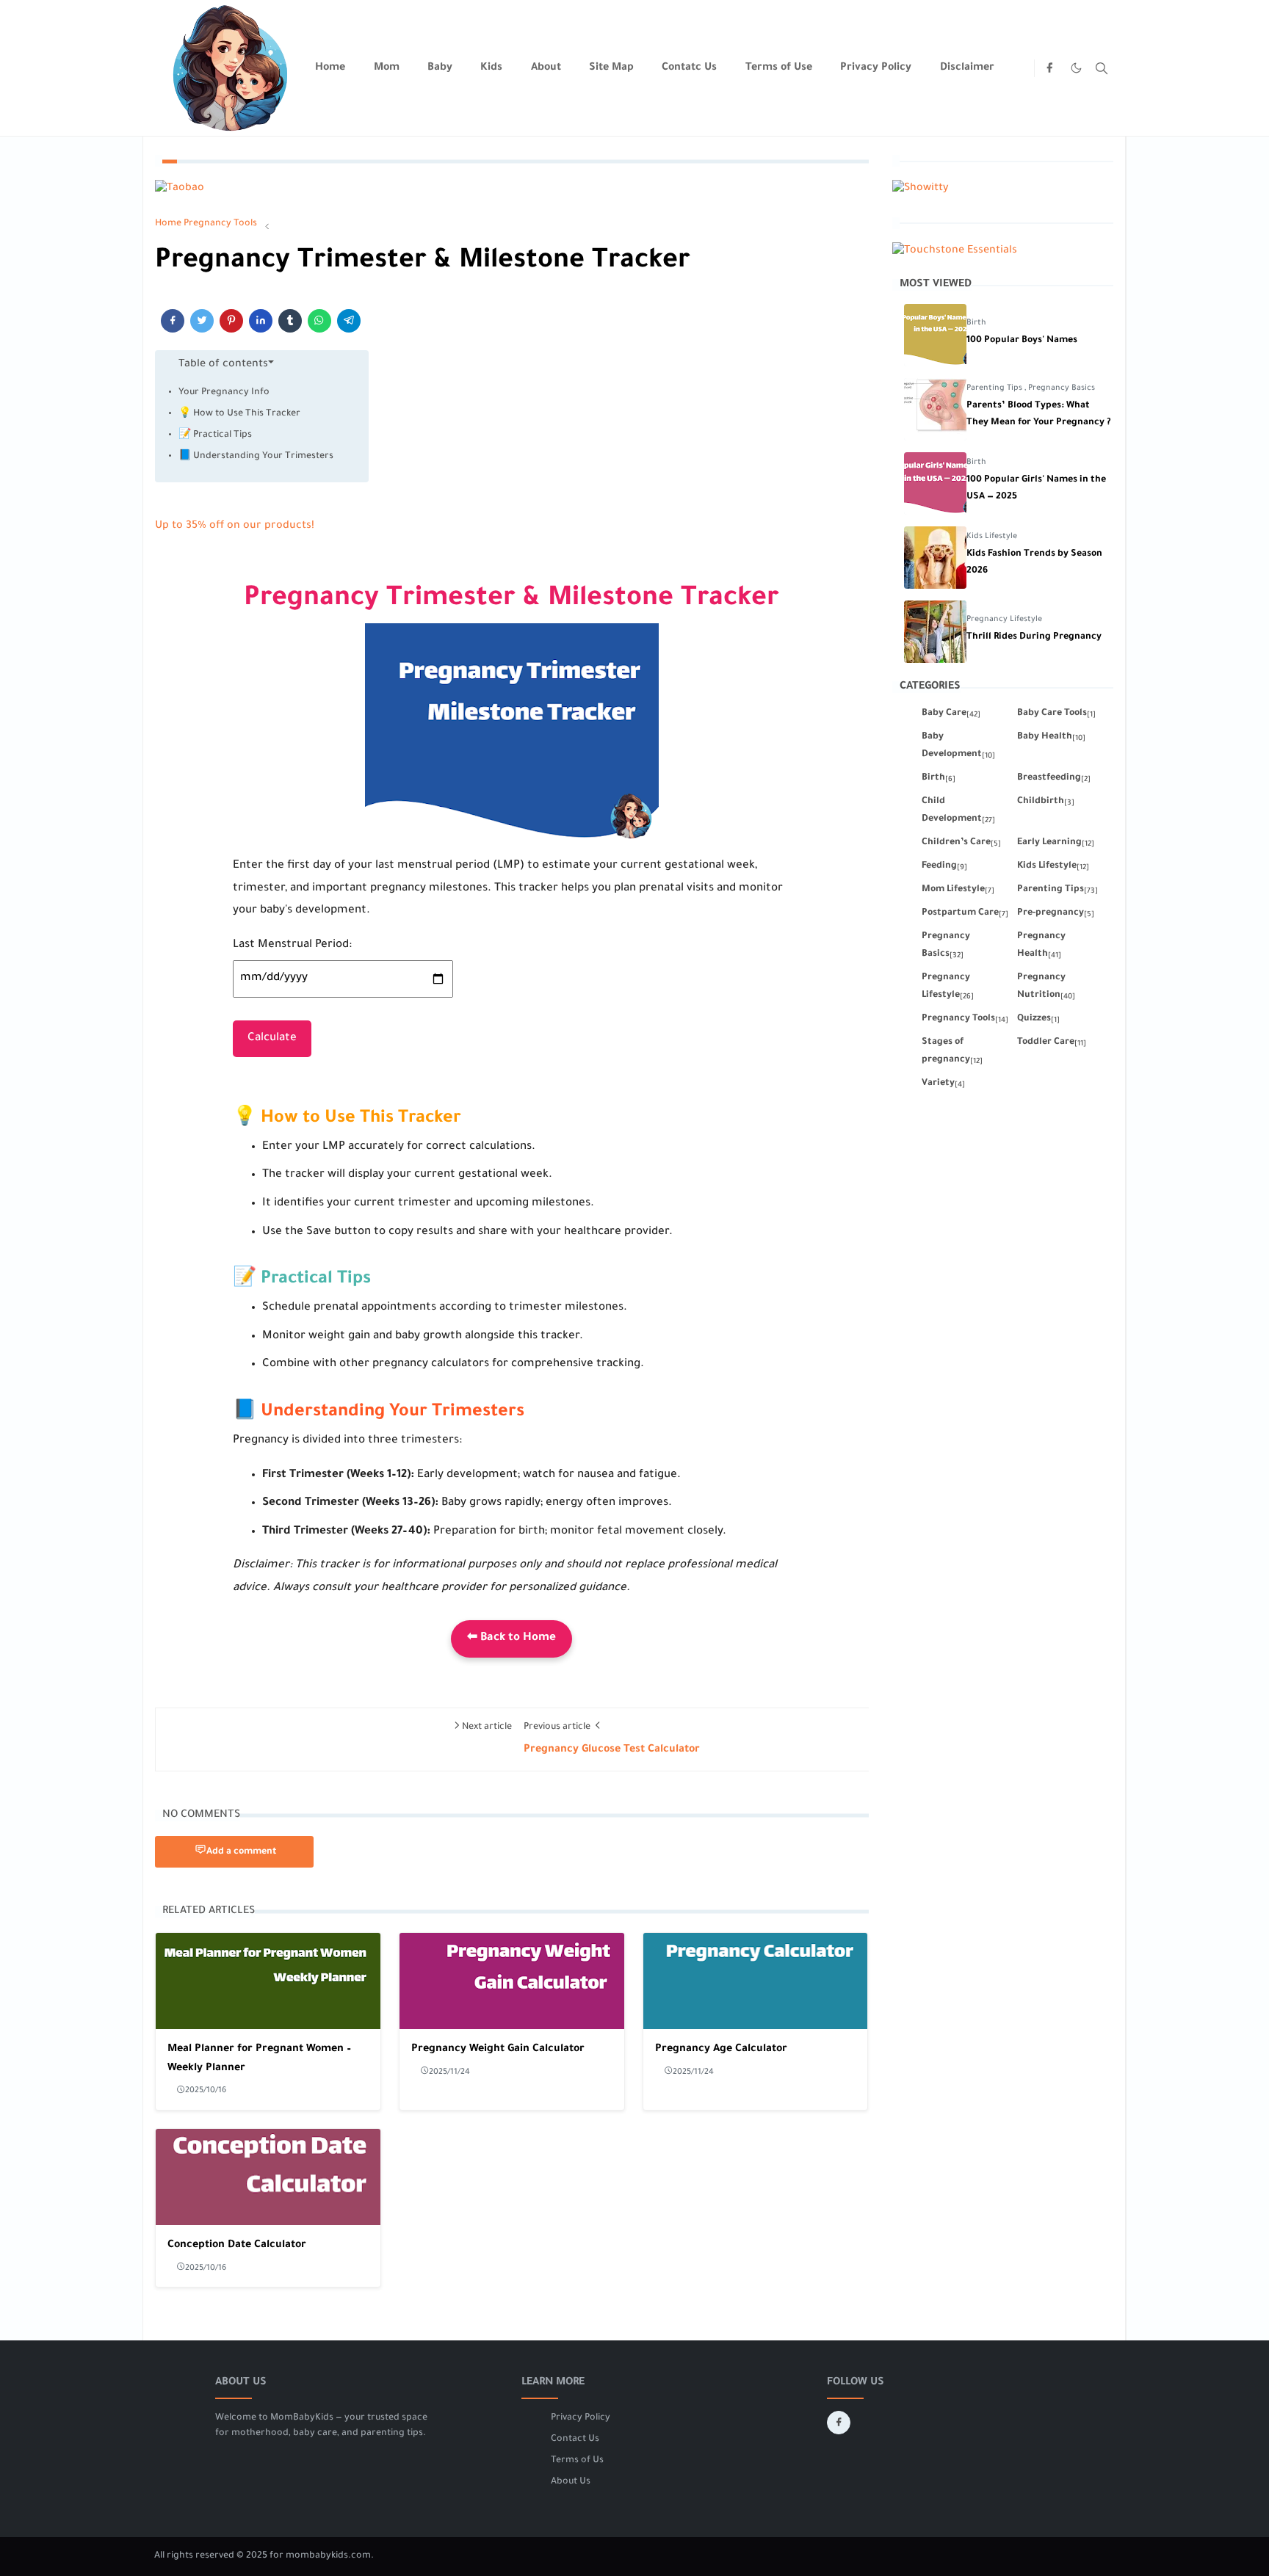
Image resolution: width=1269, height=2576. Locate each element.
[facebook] (1049, 68)
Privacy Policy (581, 2418)
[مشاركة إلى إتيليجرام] (349, 321)
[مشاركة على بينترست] (231, 321)
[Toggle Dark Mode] (1076, 68)
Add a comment (242, 1852)
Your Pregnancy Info (224, 393)
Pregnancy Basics (1062, 388)
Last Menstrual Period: (292, 945)
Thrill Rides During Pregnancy (1034, 637)
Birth (976, 323)
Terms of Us (577, 2461)
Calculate (272, 1038)
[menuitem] (330, 68)
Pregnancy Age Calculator (721, 2050)
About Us (571, 2482)
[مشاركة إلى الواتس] (319, 321)
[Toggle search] (1102, 68)
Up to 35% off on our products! (235, 526)
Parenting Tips (995, 388)
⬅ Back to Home (511, 1638)
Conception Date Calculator (237, 2246)
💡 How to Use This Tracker (239, 414)
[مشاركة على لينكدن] (261, 321)
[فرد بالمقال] (202, 321)
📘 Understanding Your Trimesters (256, 457)
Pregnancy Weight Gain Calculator (498, 2050)
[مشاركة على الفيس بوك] (173, 321)
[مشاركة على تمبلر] (290, 321)
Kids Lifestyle (992, 537)
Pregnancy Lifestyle (1004, 620)
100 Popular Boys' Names (1022, 341)
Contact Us (575, 2439)
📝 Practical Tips (215, 435)
